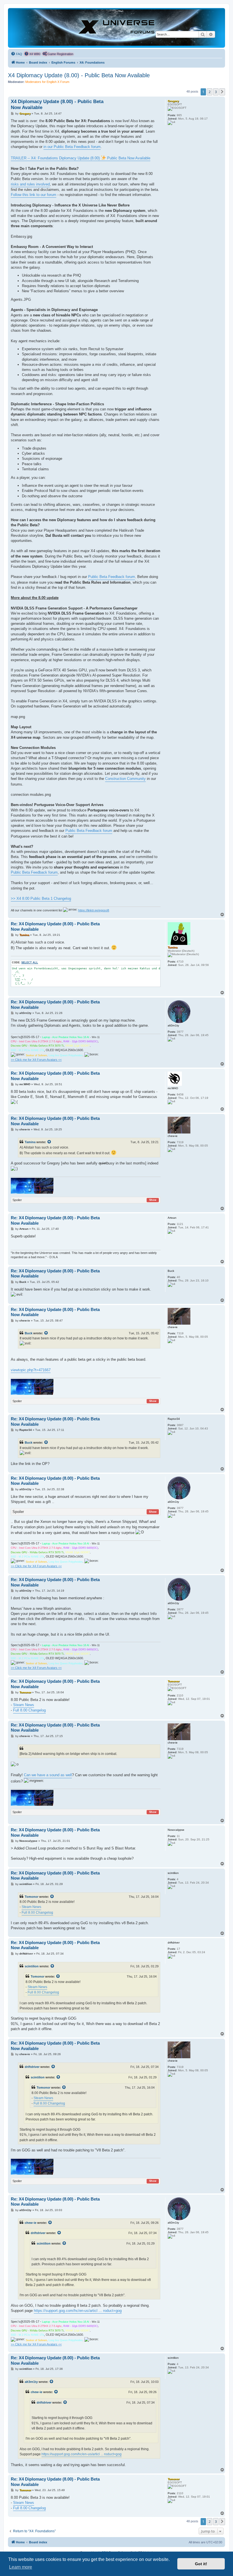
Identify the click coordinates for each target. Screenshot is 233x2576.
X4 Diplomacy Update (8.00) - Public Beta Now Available (79, 75)
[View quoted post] (49, 1142)
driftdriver (32, 2067)
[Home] (116, 28)
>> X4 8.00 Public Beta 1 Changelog (41, 898)
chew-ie (31, 2223)
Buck (29, 1333)
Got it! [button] (201, 2564)
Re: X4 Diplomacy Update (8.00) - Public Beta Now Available (55, 926)
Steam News (24, 1705)
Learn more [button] (21, 2567)
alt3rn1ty (31, 2382)
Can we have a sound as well (48, 1775)
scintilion (32, 1966)
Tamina (30, 1142)
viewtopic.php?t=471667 (31, 1370)
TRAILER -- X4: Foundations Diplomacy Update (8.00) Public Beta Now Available (81, 158)
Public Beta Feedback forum (112, 577)
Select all (30, 963)
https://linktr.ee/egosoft (94, 910)
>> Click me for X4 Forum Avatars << (36, 1060)
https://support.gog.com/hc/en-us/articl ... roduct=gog (78, 2311)
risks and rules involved (30, 184)
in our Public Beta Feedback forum (72, 147)
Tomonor (32, 1897)
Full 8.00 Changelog (29, 1710)
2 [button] (210, 92)
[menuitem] (16, 54)
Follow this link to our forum (34, 195)
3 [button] (216, 92)
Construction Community (125, 779)
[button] (222, 92)
